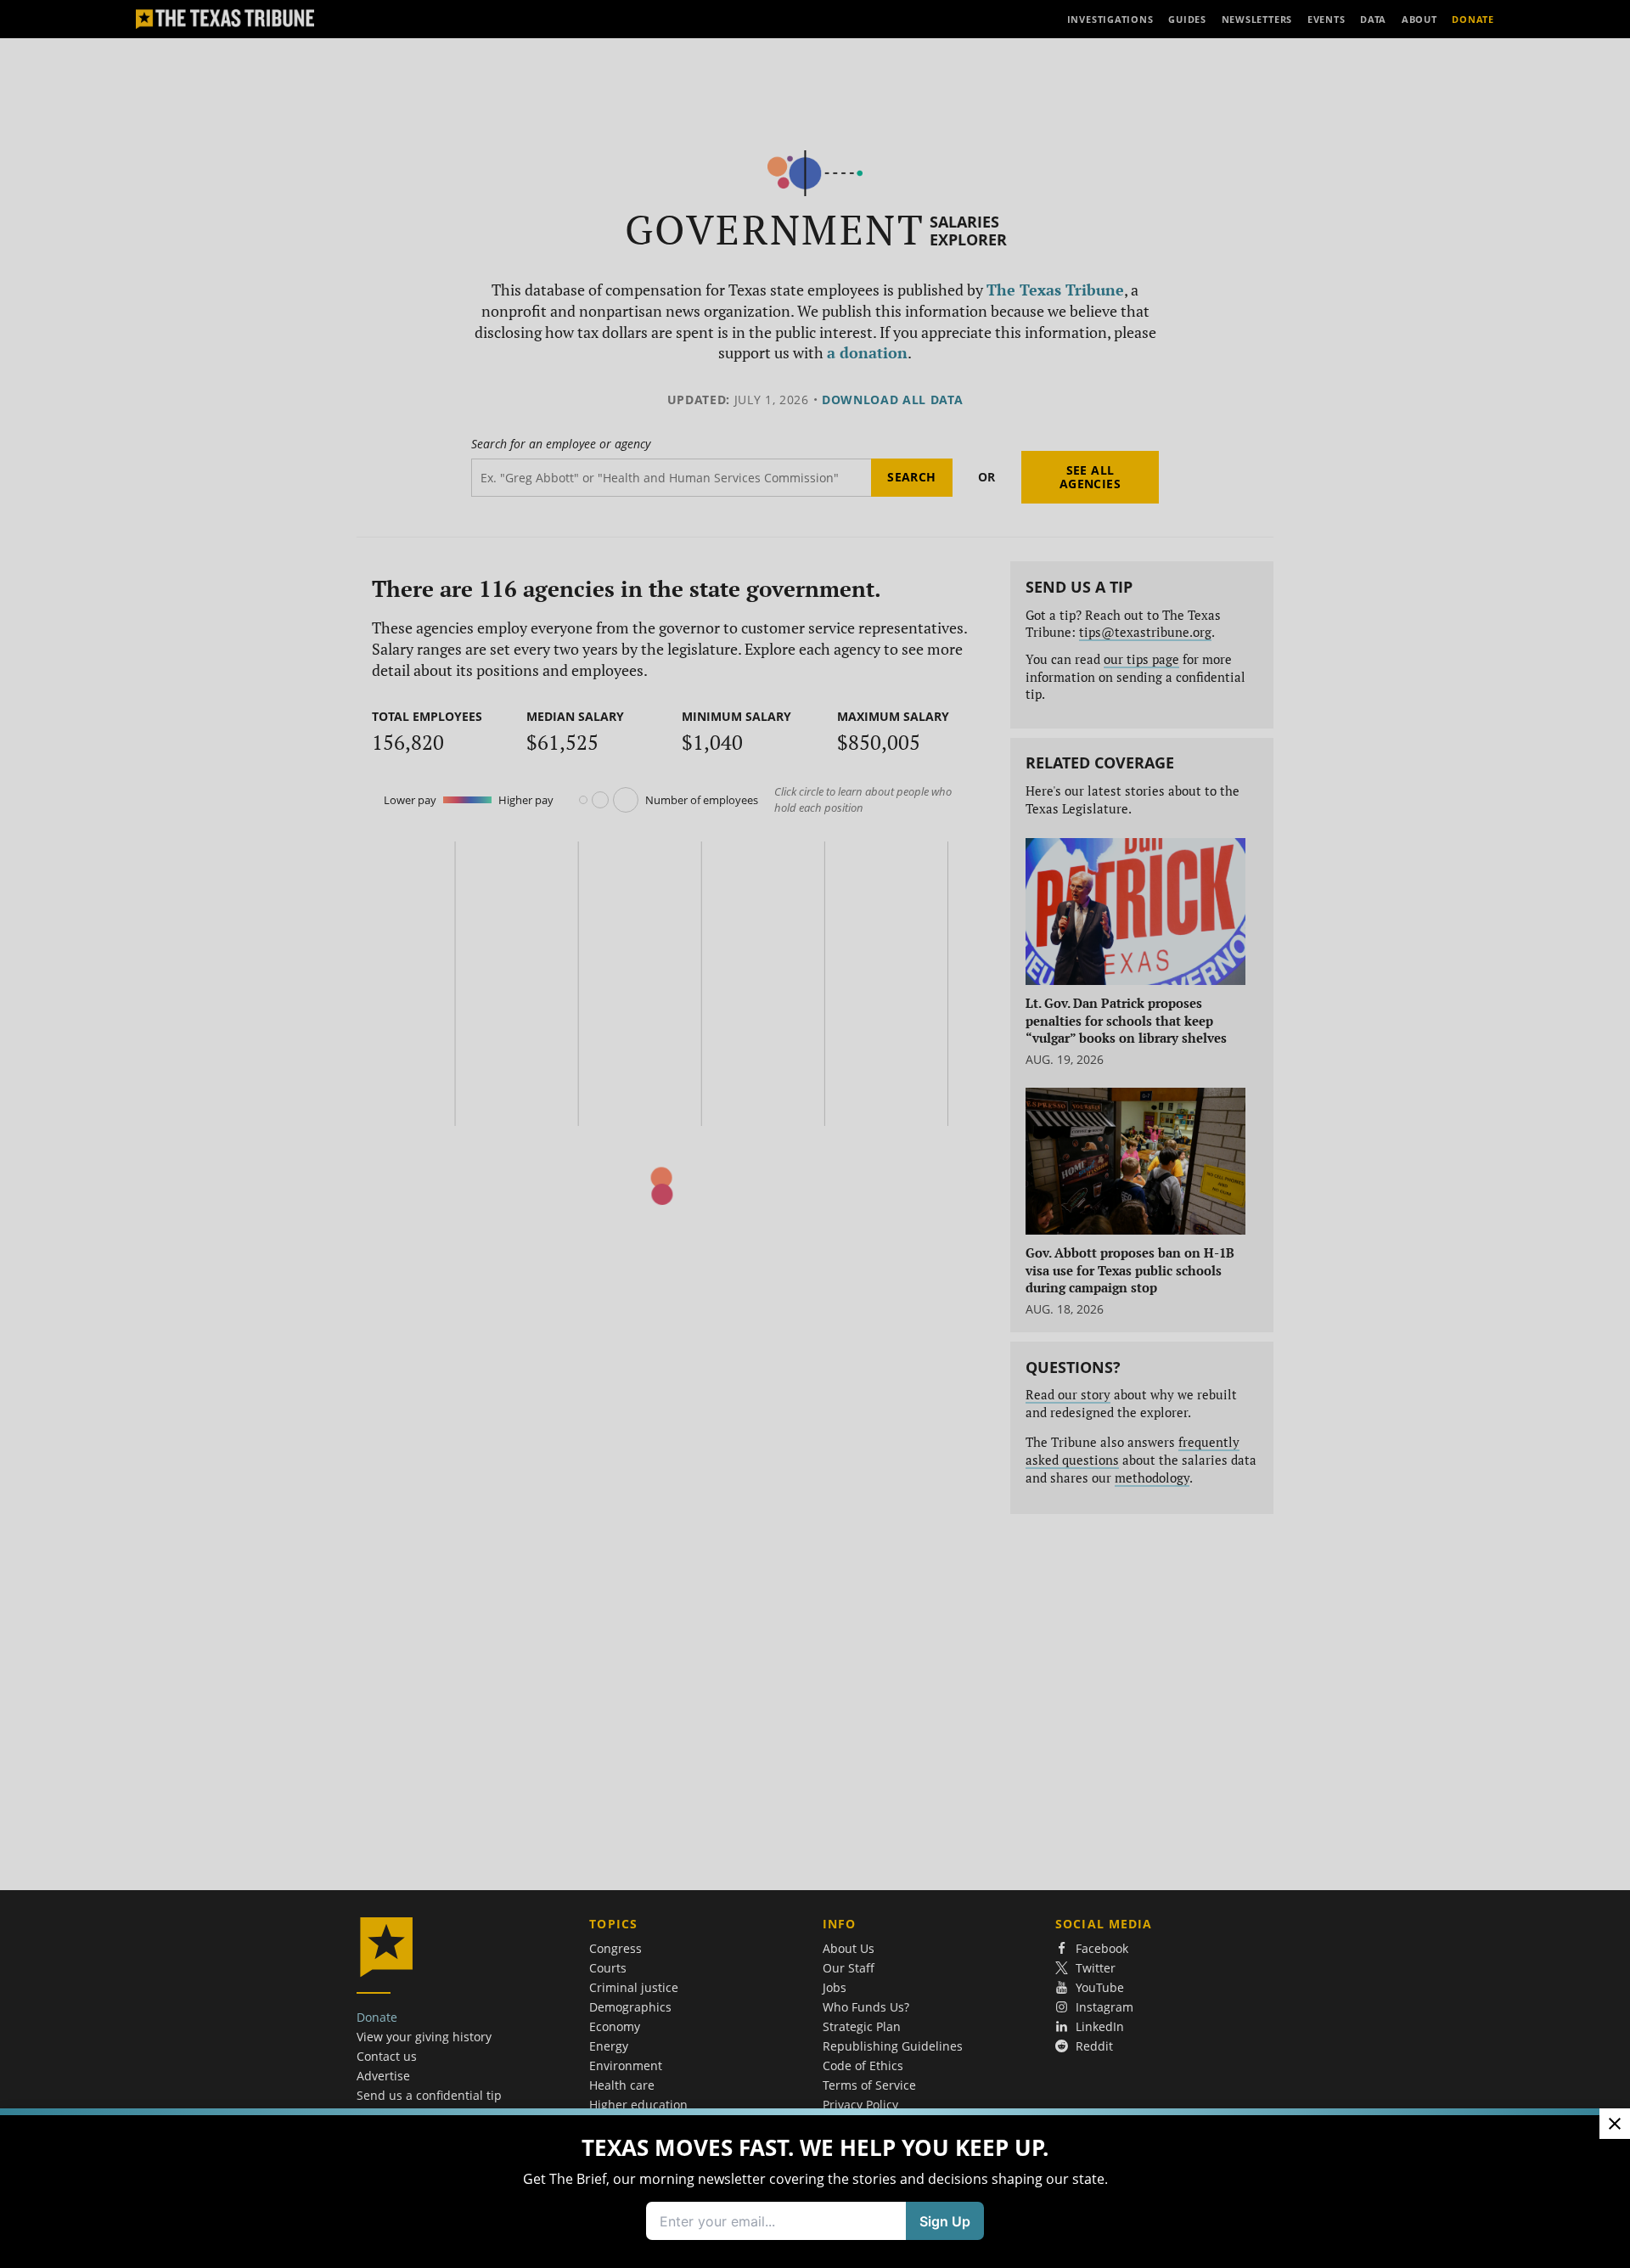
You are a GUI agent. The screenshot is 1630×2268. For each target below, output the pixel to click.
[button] (815, 1134)
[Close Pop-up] (1615, 2124)
